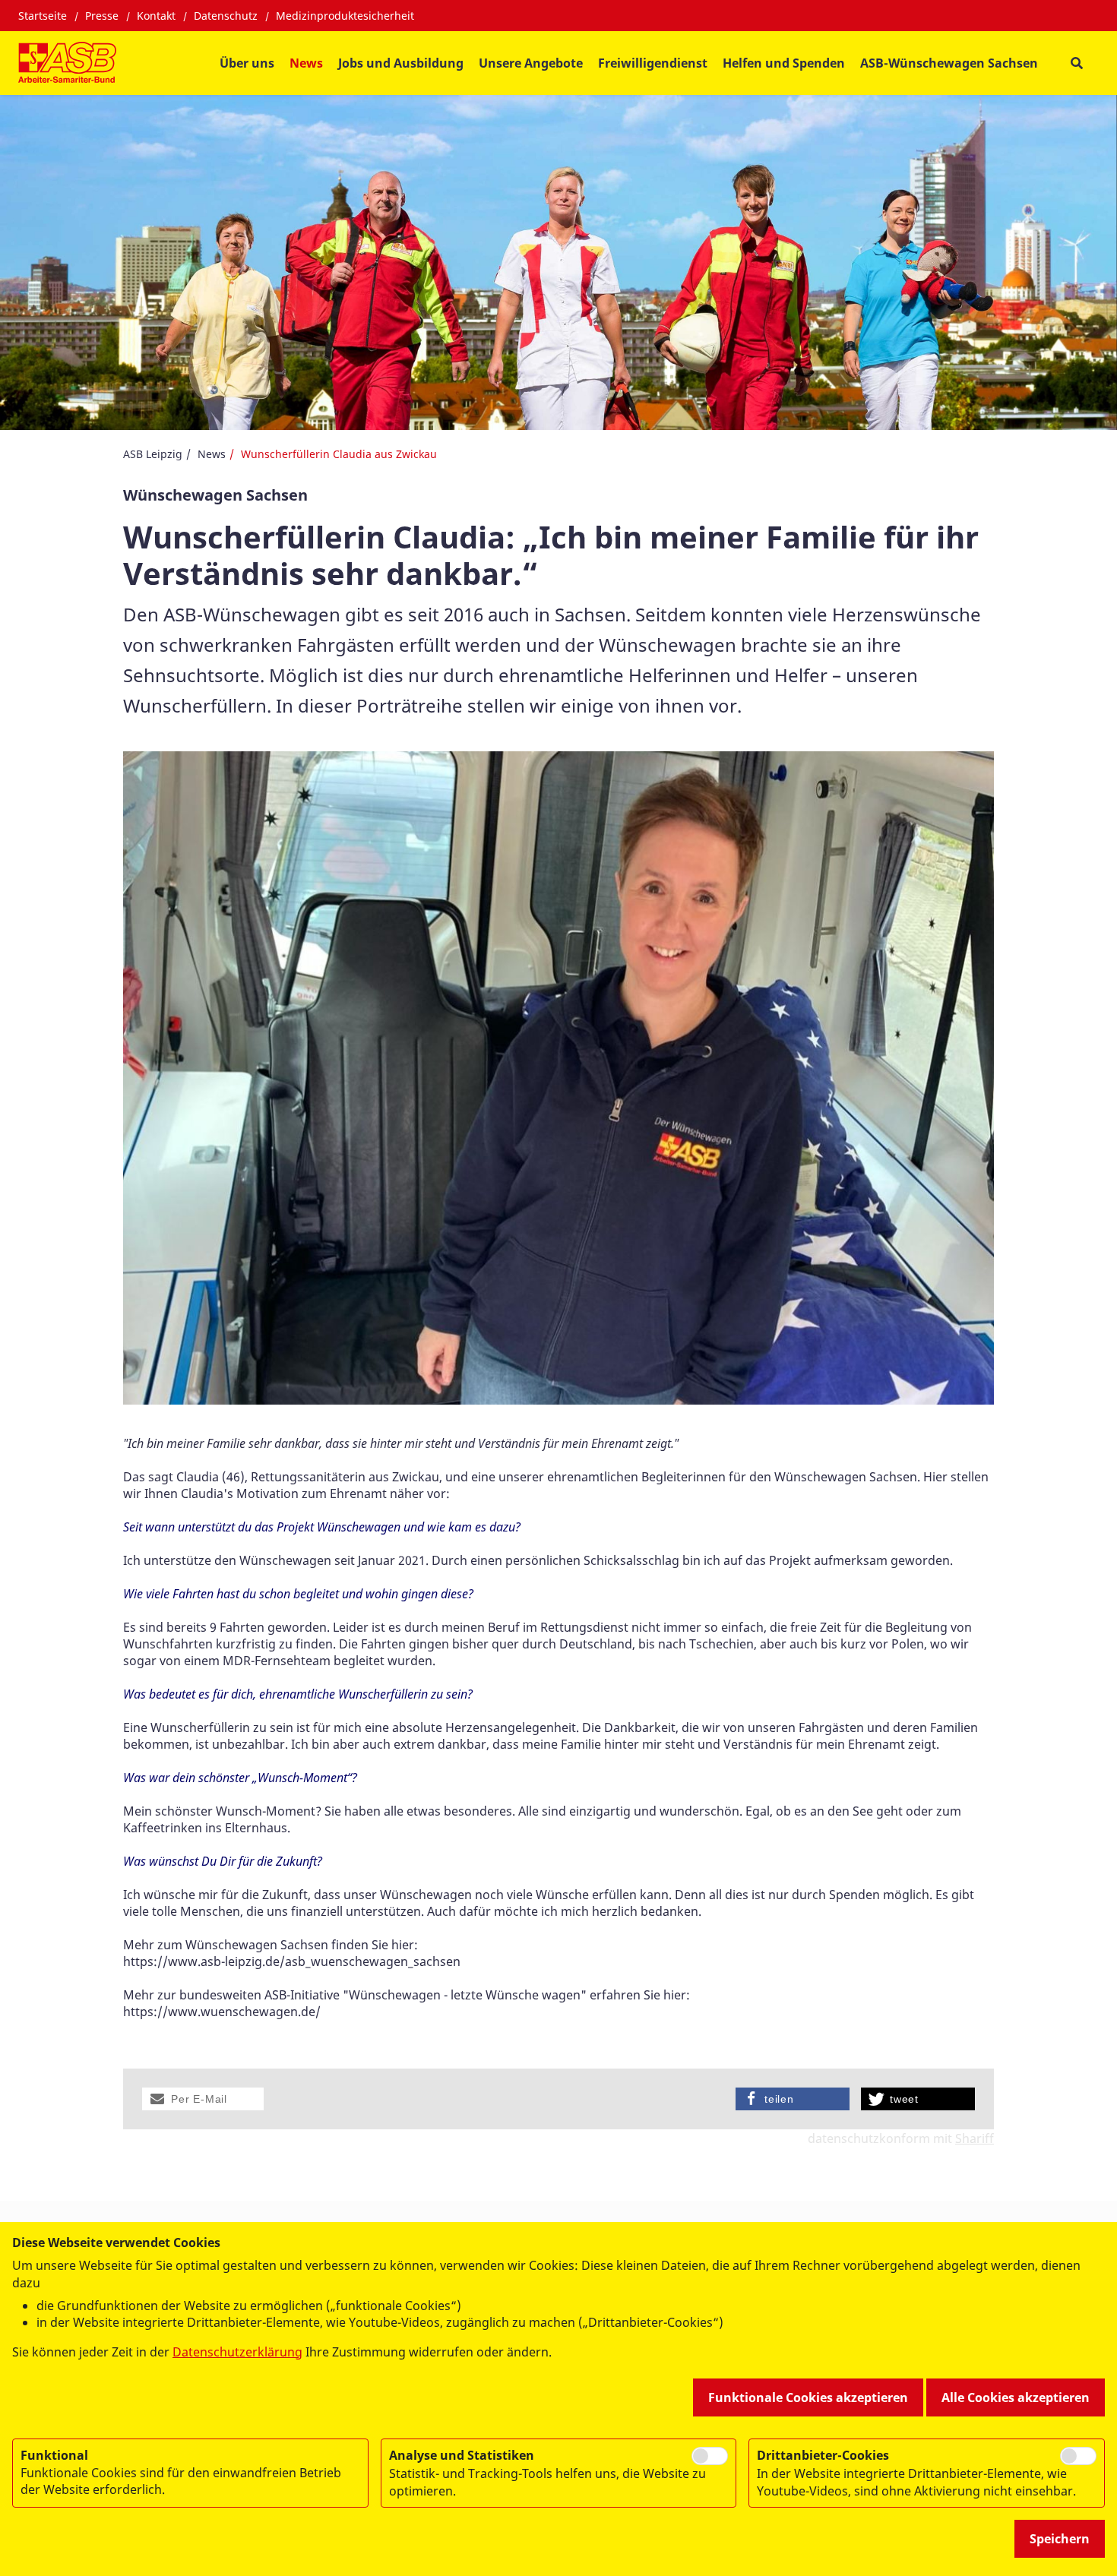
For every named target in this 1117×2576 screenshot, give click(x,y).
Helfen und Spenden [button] (784, 63)
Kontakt (156, 16)
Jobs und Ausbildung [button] (401, 63)
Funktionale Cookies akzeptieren (808, 2397)
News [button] (306, 63)
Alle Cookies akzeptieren (1016, 2397)
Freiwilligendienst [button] (653, 63)
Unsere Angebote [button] (531, 63)
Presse (102, 16)
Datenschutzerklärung (237, 2352)
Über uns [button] (247, 63)
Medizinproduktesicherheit (345, 16)
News (212, 454)
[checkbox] (710, 2456)
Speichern (1060, 2539)
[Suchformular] (1076, 63)
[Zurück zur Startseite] (67, 63)
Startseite (43, 16)
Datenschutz (226, 16)
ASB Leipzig (153, 454)
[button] (203, 2099)
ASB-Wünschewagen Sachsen (949, 63)
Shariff (975, 2138)
